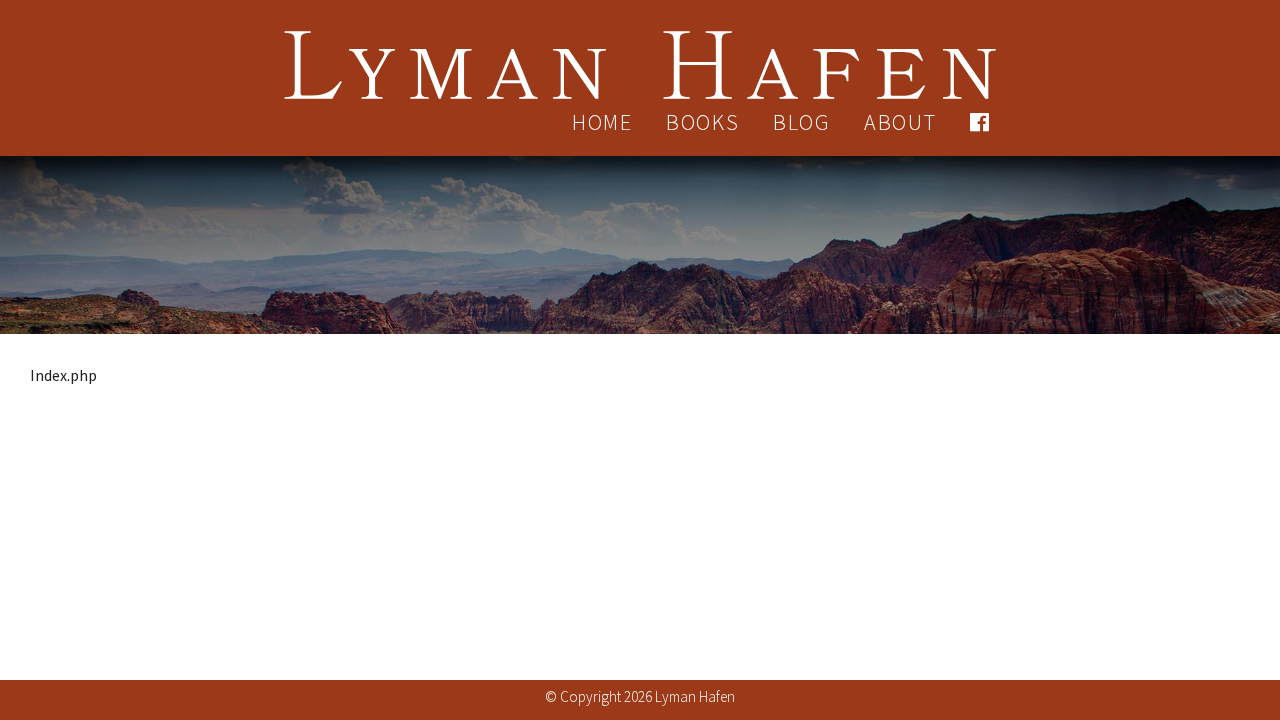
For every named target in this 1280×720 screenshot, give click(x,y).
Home (602, 122)
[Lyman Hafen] (640, 52)
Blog (802, 122)
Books (703, 122)
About (900, 122)
